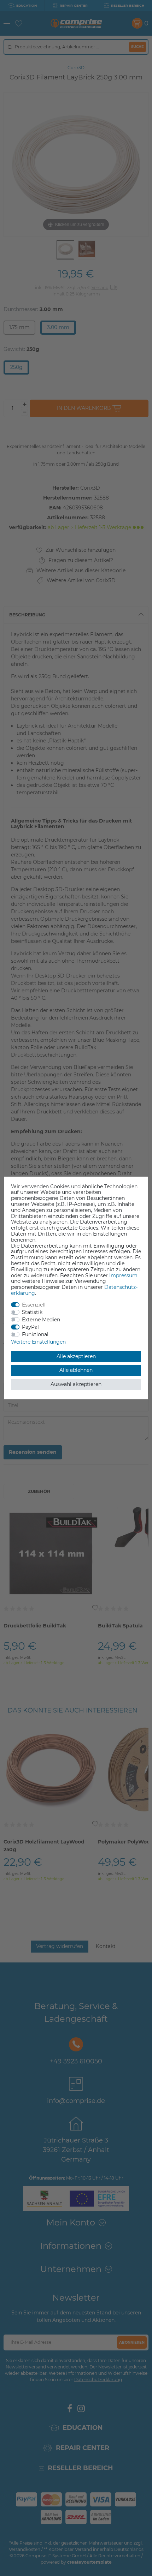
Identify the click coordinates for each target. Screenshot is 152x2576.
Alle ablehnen (76, 1370)
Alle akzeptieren (76, 1356)
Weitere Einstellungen (38, 1342)
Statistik (32, 1312)
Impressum (123, 1275)
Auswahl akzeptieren (76, 1384)
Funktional (35, 1334)
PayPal (30, 1327)
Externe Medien (41, 1320)
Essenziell (34, 1305)
